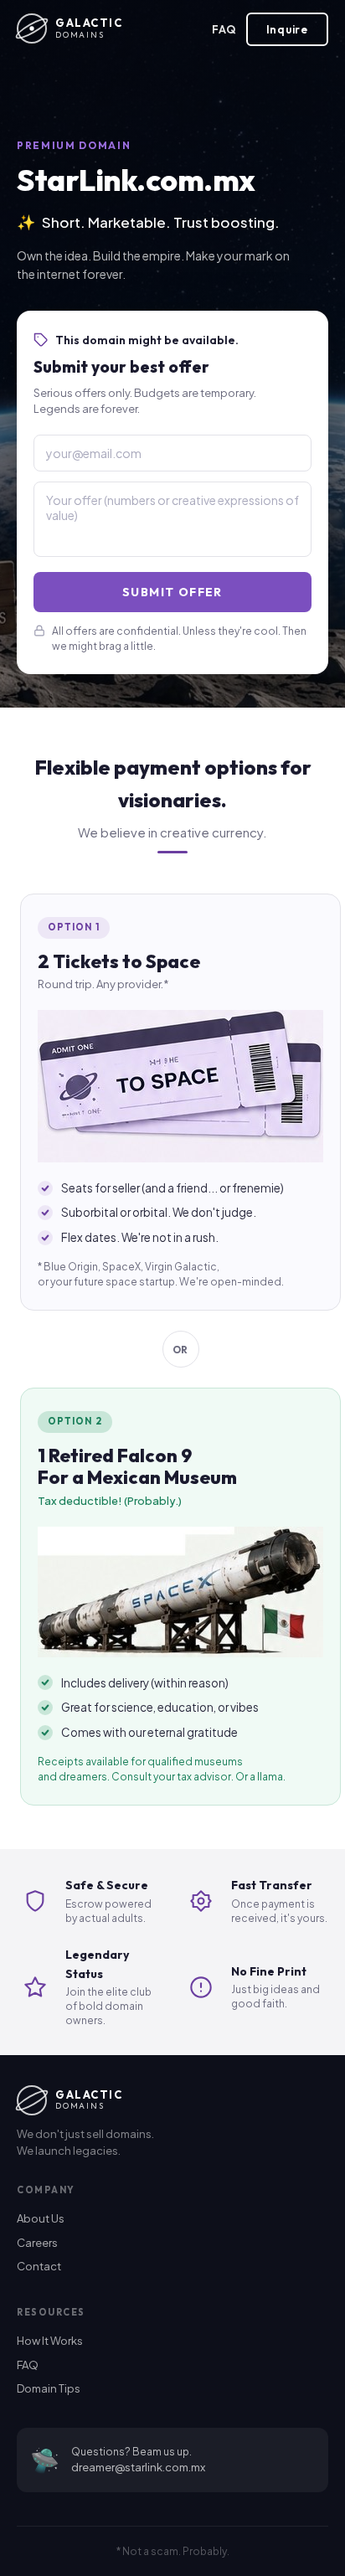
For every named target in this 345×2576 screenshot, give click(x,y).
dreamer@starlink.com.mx (138, 2467)
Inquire (287, 29)
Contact (39, 2266)
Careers (37, 2243)
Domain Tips (49, 2388)
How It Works (50, 2341)
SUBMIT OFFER (172, 592)
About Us (41, 2218)
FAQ (224, 29)
